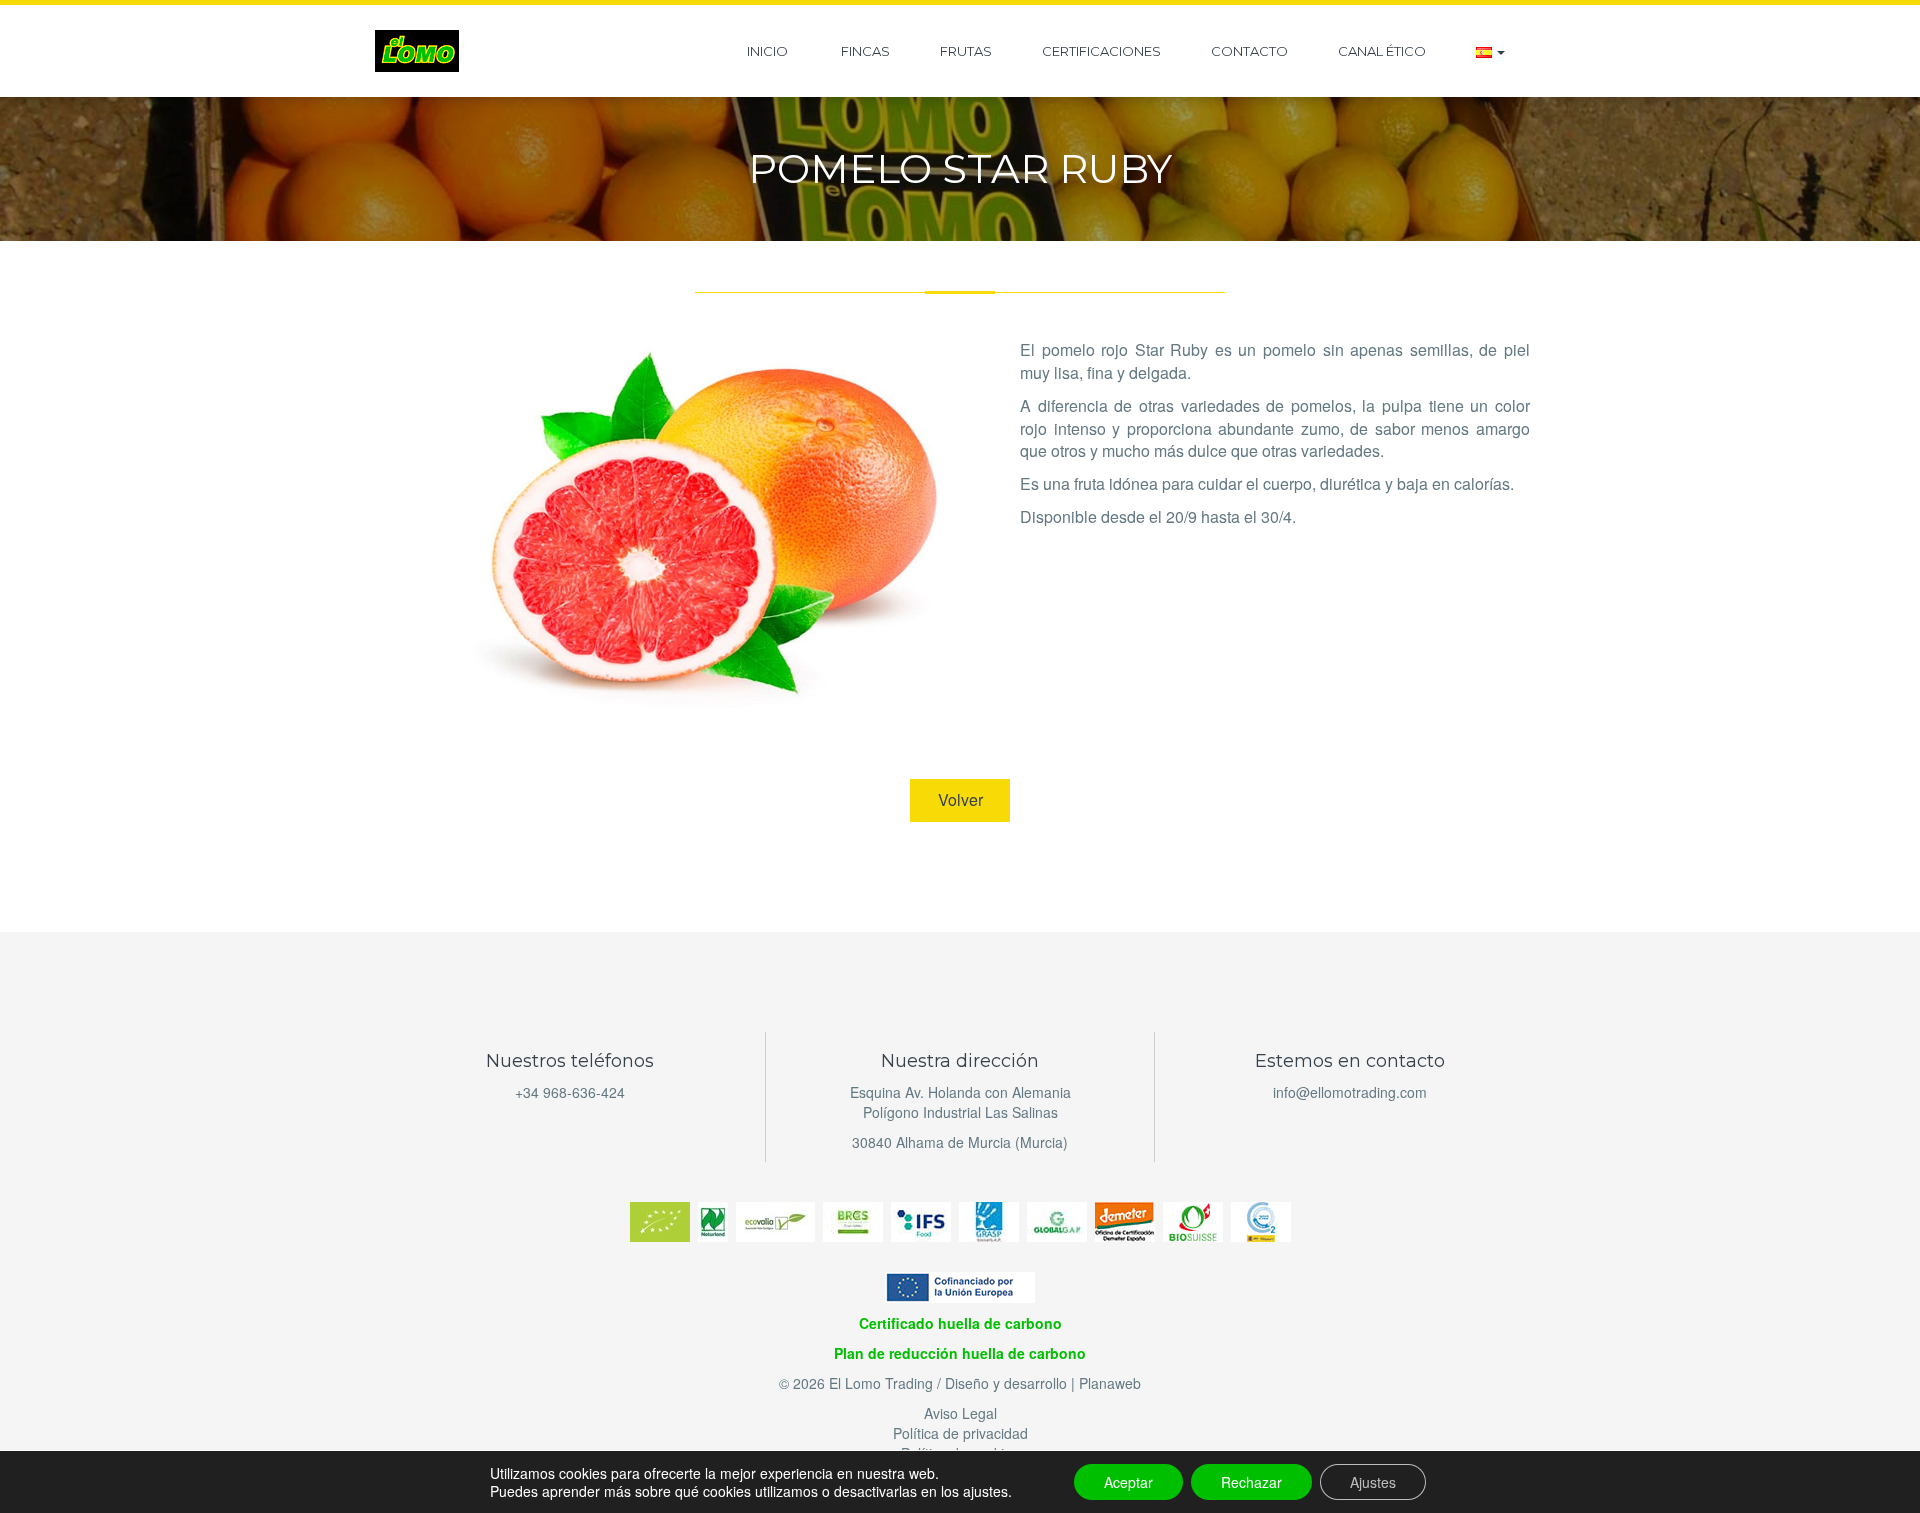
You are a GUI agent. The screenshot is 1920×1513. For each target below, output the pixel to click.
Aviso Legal (960, 1413)
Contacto (1249, 51)
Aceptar (1128, 1482)
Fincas (864, 51)
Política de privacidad (960, 1433)
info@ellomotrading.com (1350, 1092)
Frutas (966, 51)
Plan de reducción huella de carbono (960, 1353)
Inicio (767, 51)
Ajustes (1373, 1482)
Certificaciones (1101, 51)
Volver (960, 799)
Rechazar (1251, 1482)
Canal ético (1382, 51)
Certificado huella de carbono (960, 1323)
